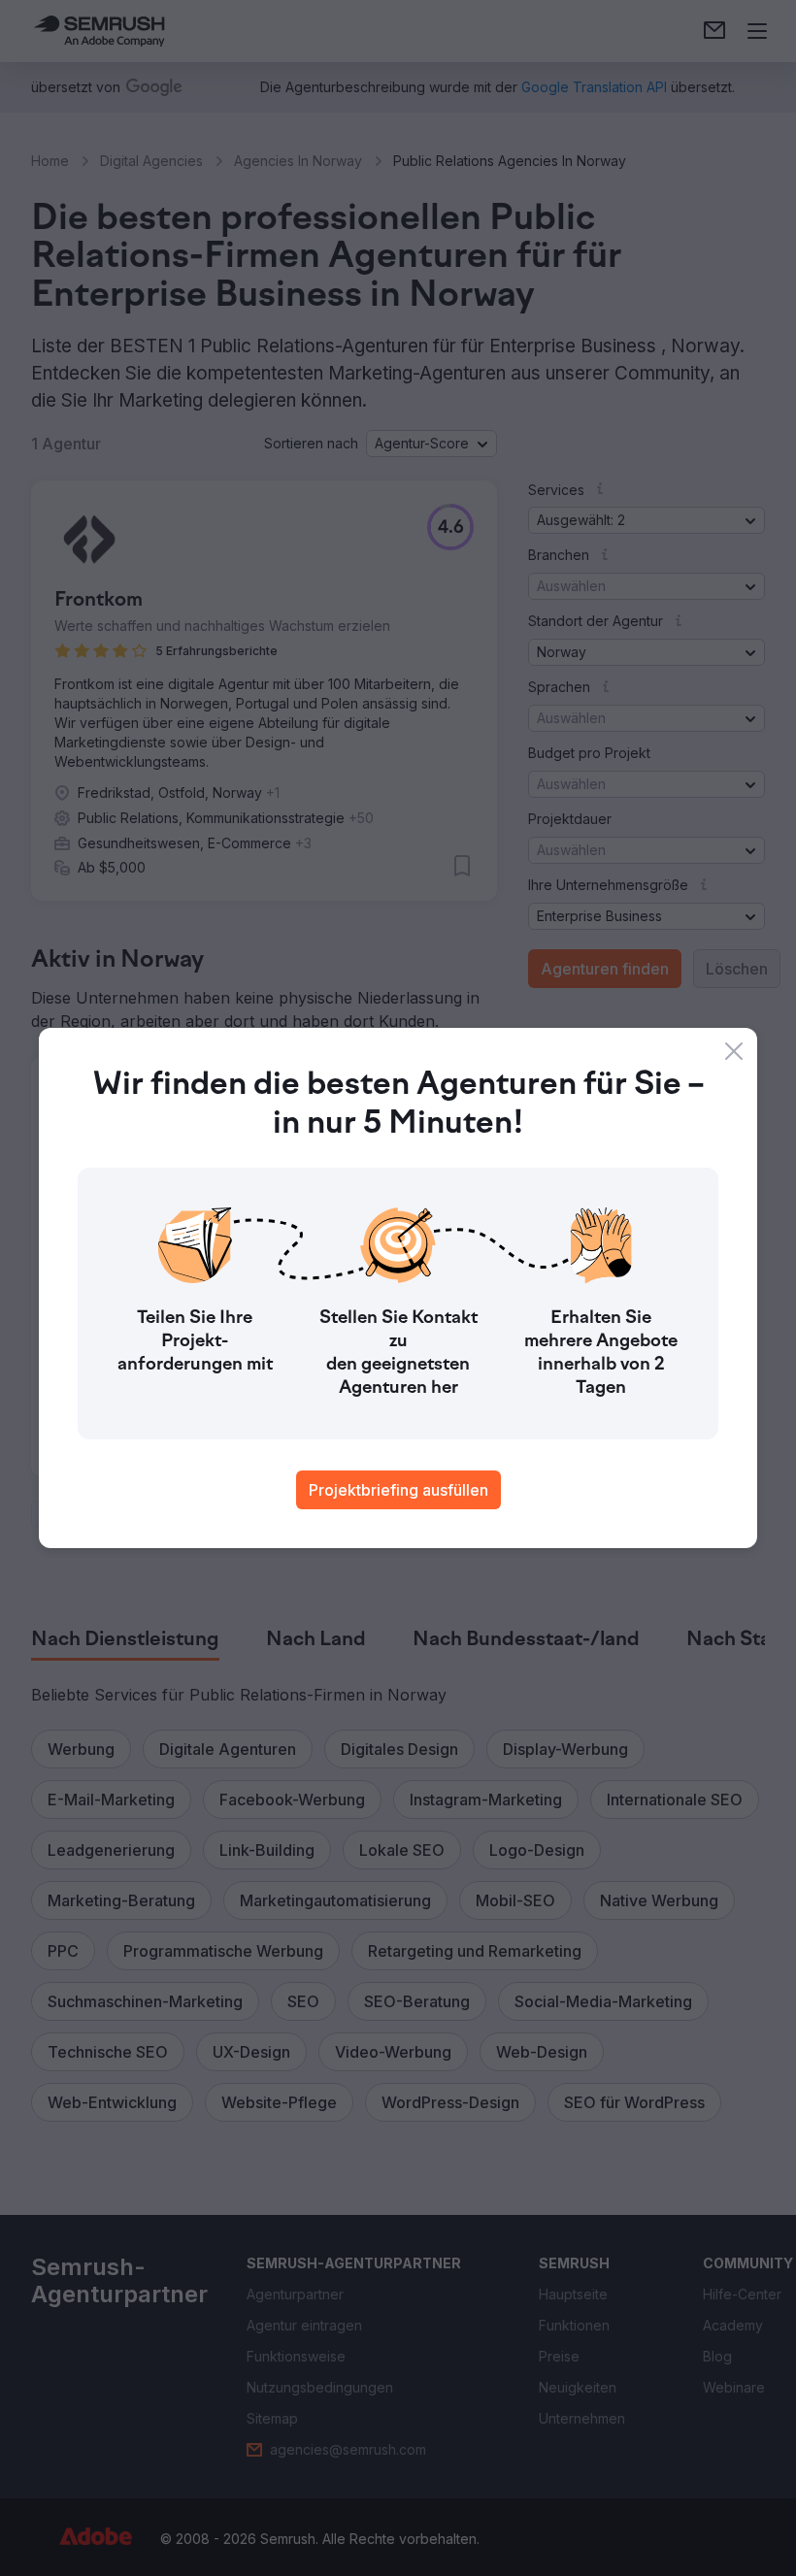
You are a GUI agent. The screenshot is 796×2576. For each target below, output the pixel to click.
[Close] (734, 1051)
